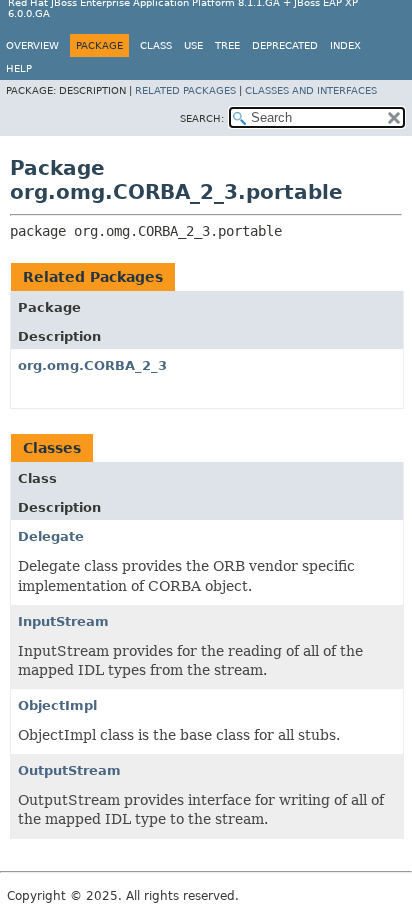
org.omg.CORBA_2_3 (92, 365)
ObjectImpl (57, 705)
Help (19, 68)
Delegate (51, 536)
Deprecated (285, 45)
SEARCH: (202, 118)
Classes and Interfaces (311, 90)
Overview (32, 45)
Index (345, 45)
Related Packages (185, 90)
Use (193, 45)
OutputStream (69, 770)
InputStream (63, 621)
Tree (227, 45)
